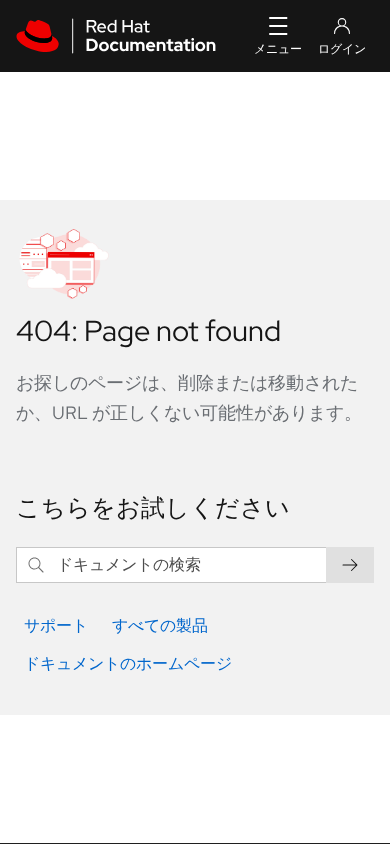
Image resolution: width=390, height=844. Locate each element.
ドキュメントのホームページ (128, 663)
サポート (56, 625)
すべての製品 (160, 625)
